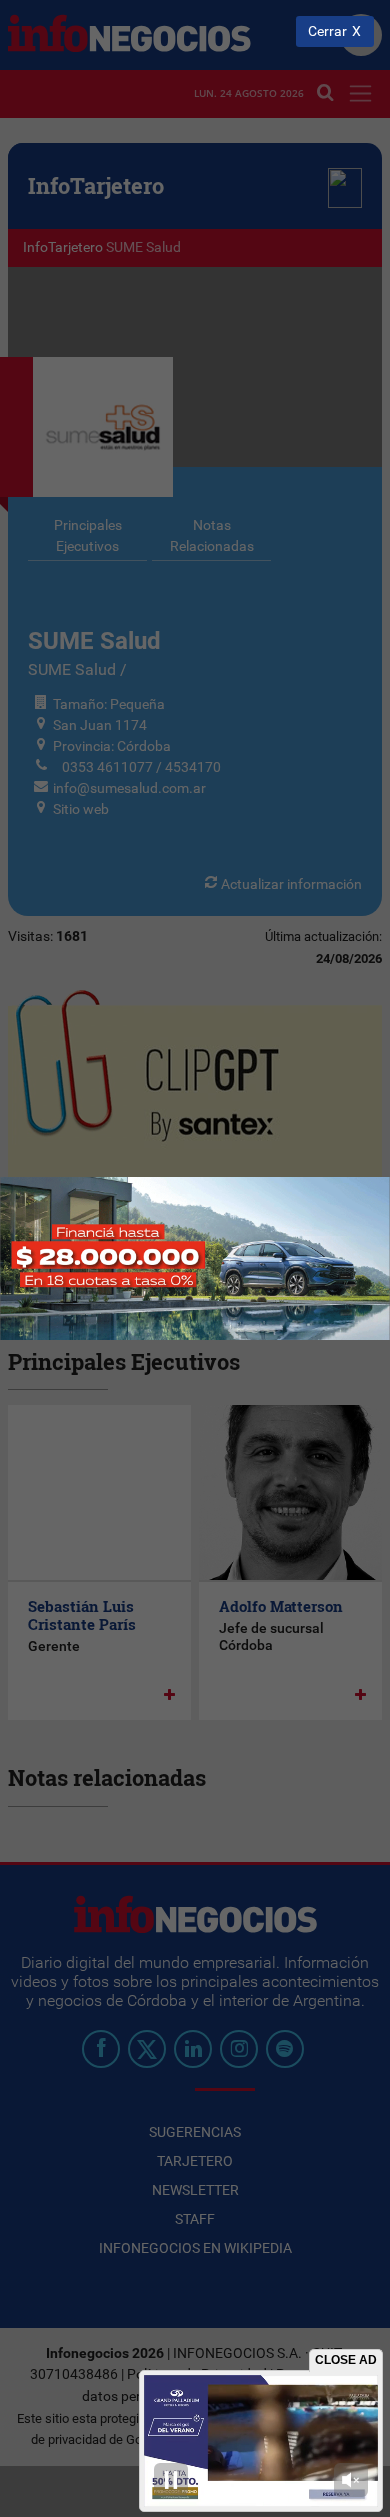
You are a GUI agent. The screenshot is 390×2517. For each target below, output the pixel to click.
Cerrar (327, 31)
